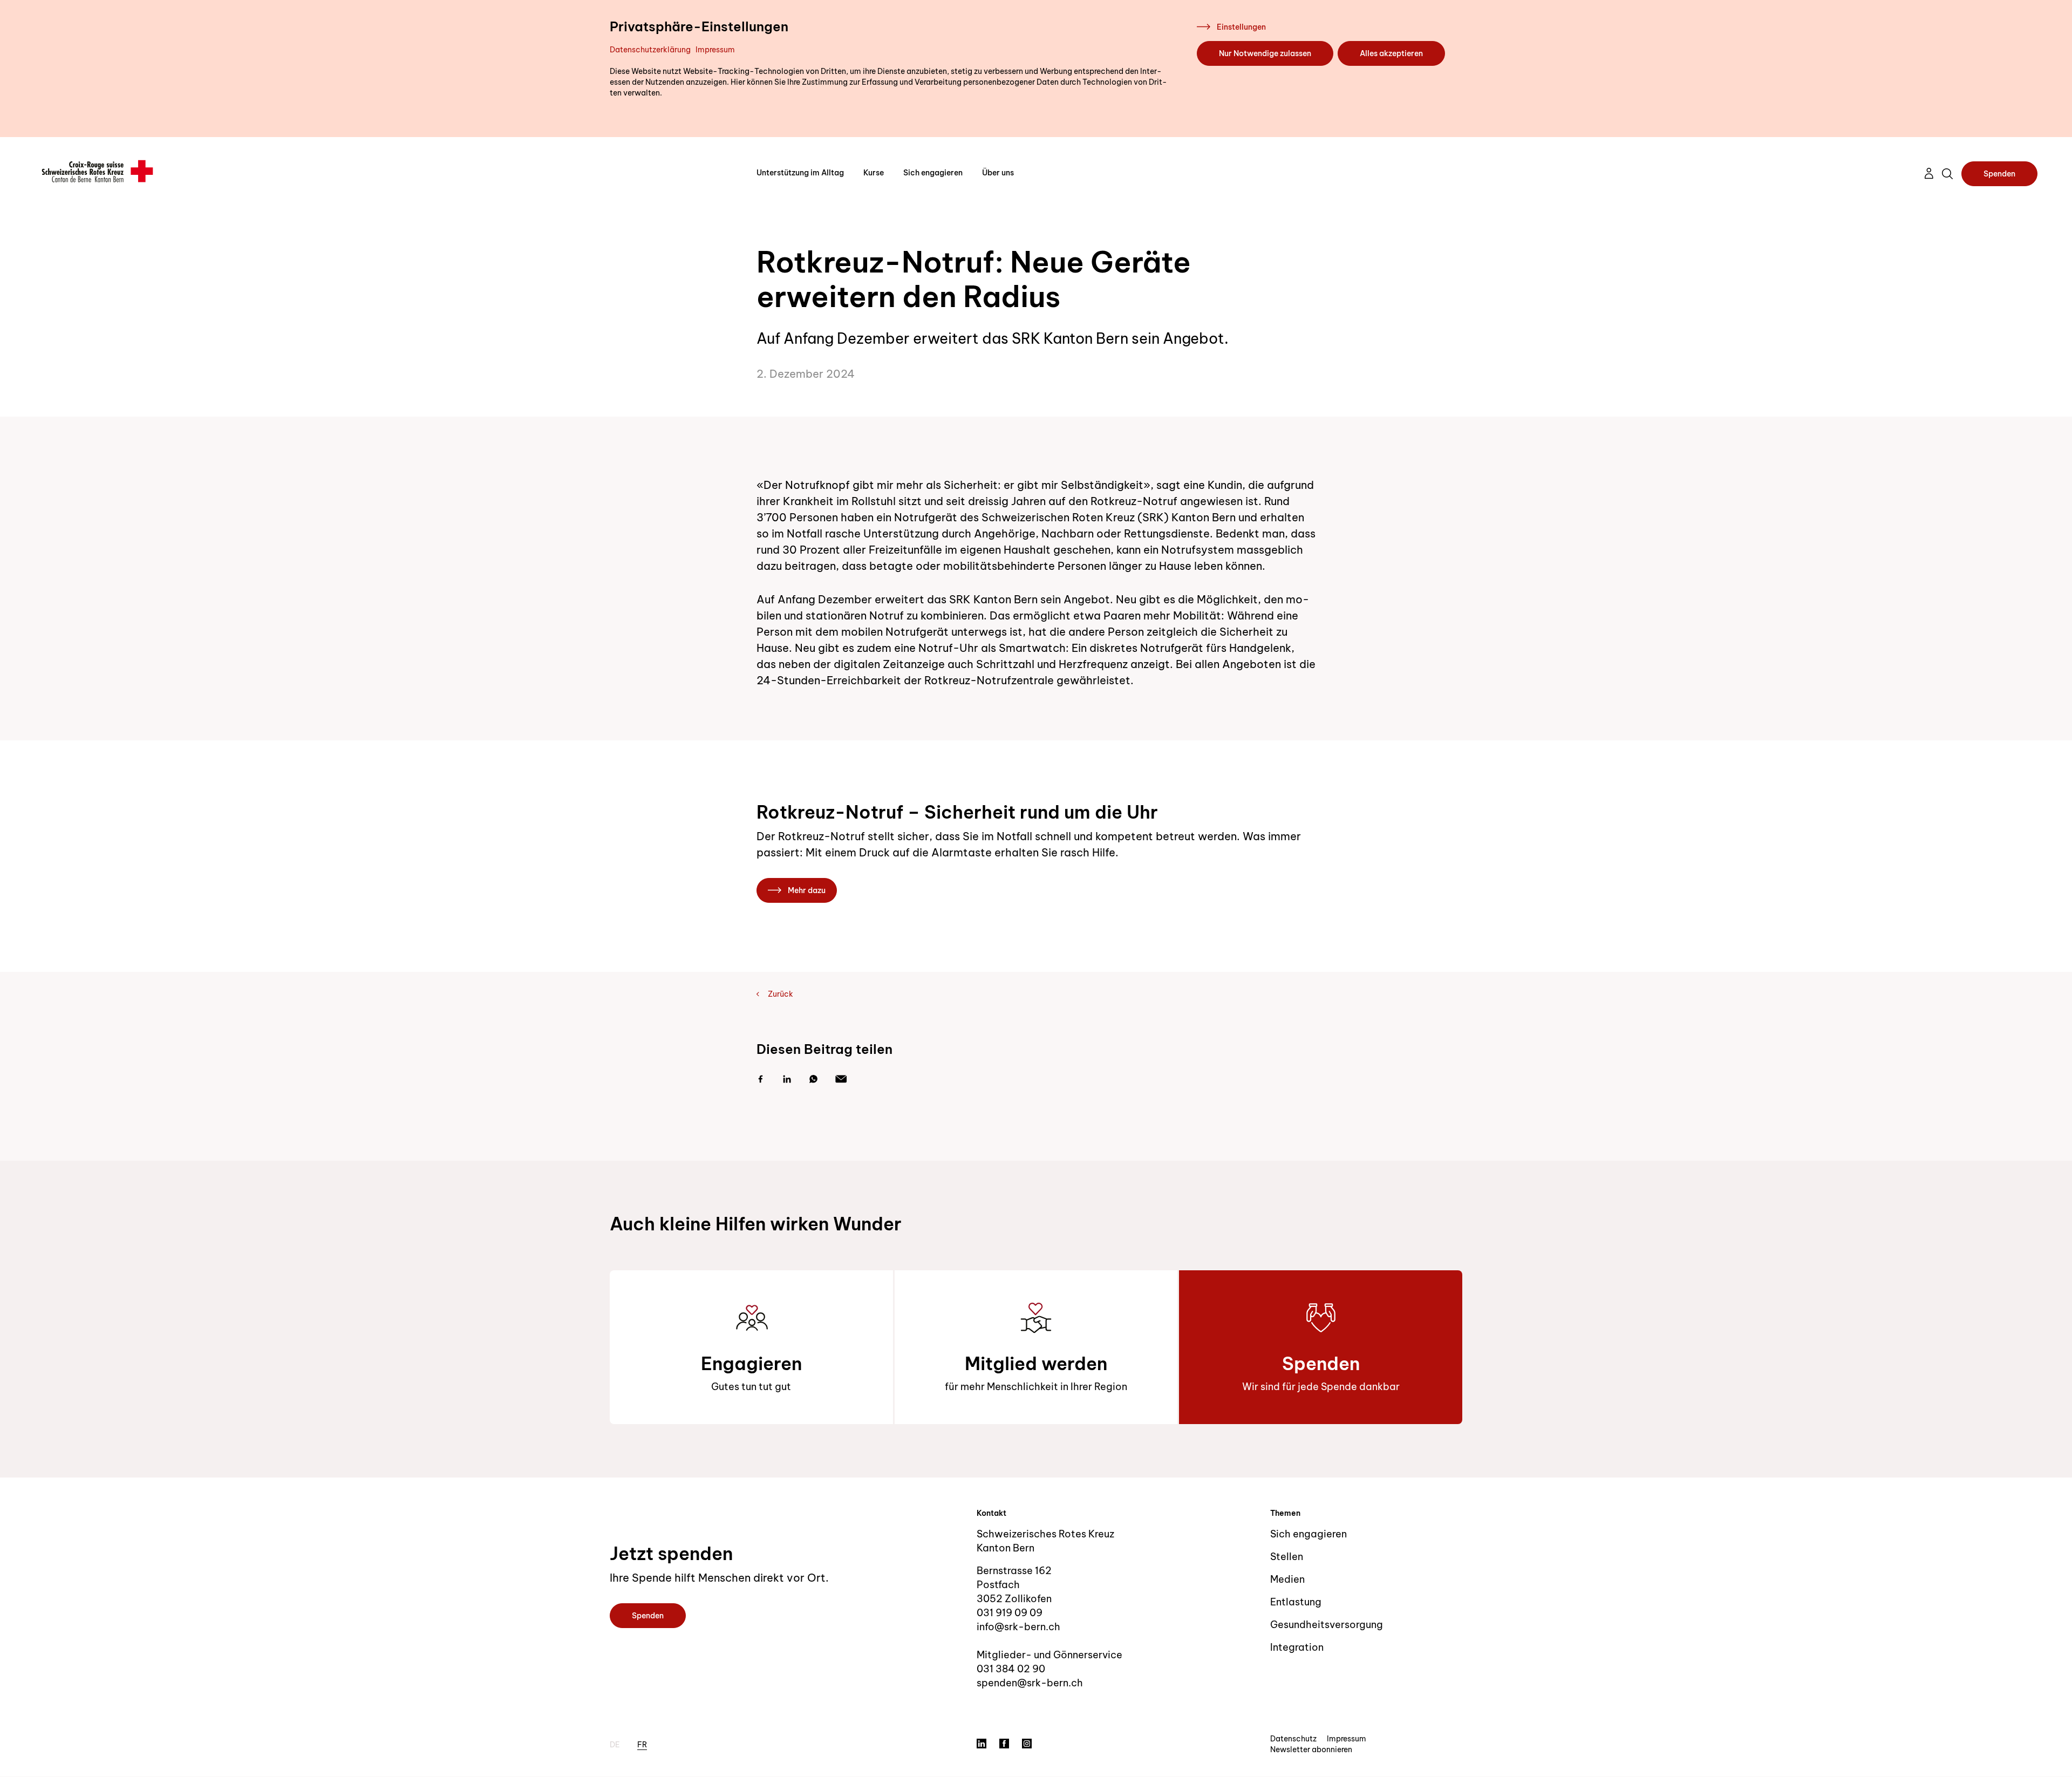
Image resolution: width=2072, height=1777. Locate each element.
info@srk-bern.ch (1018, 1627)
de (615, 1745)
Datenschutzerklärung (650, 50)
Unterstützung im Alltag (800, 173)
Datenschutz (1293, 1739)
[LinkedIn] (787, 1079)
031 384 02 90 (1011, 1669)
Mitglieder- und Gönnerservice (1049, 1655)
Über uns (998, 173)
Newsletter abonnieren (1311, 1749)
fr (642, 1745)
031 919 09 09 (1010, 1613)
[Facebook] (761, 1079)
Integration (1297, 1647)
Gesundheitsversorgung (1327, 1625)
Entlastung (1296, 1602)
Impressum (715, 50)
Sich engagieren (933, 173)
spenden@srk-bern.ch (1030, 1683)
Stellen (1287, 1557)
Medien (1287, 1579)
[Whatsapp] (813, 1079)
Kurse (874, 173)
